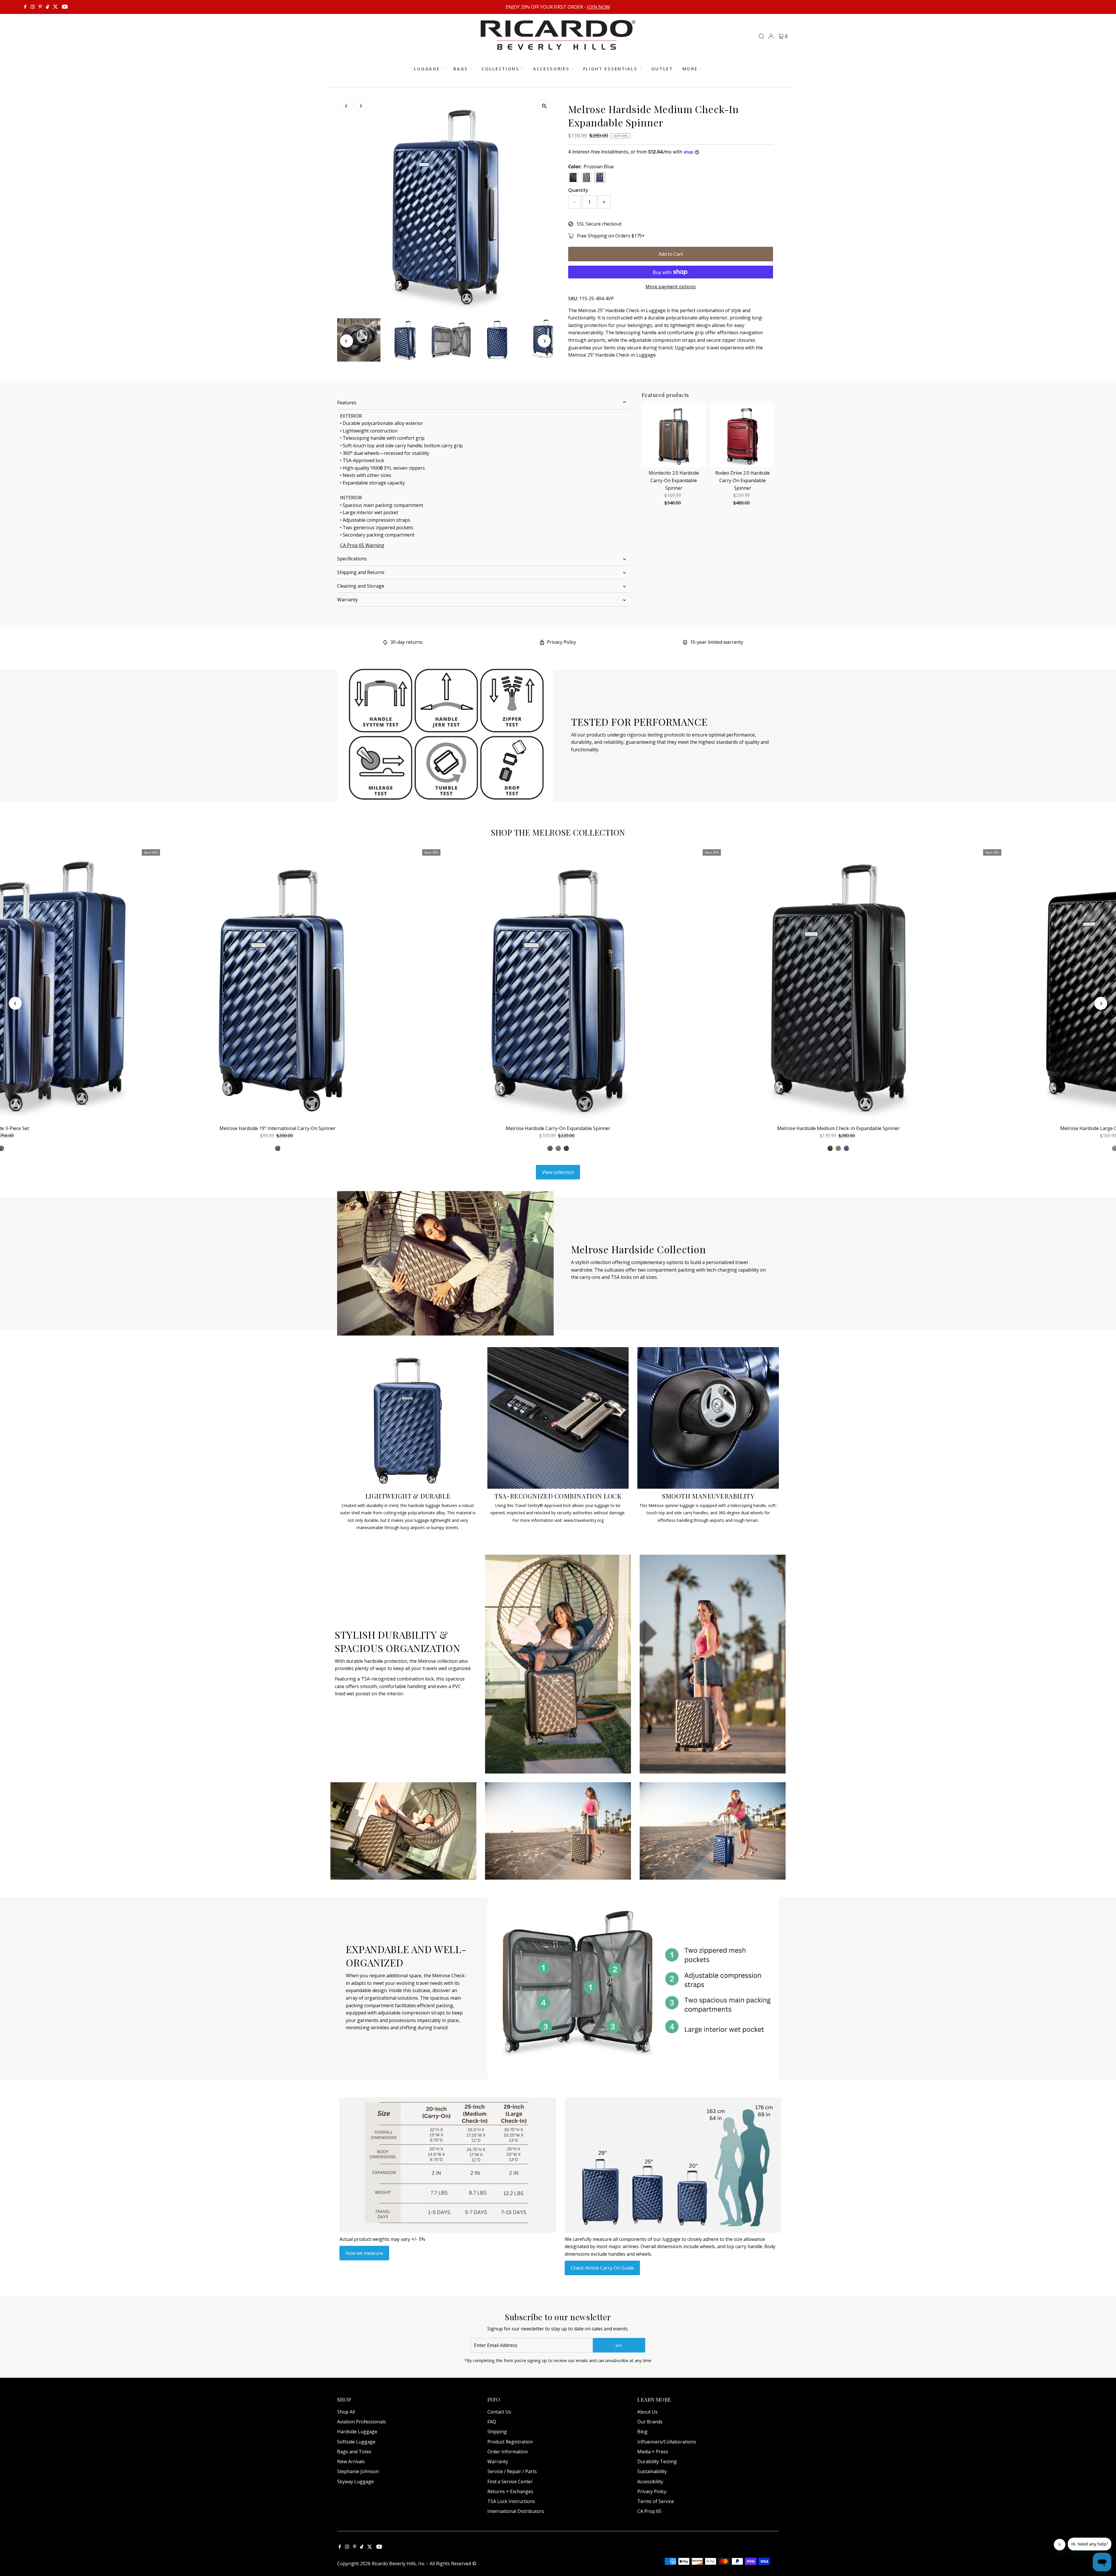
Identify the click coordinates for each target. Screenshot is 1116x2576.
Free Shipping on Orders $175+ (611, 236)
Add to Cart (671, 254)
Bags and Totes (354, 2452)
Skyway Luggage (355, 2482)
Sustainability (652, 2471)
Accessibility (650, 2482)
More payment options (671, 287)
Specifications (352, 559)
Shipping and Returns (361, 572)
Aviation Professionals (362, 2422)
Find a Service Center (510, 2482)
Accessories (551, 69)
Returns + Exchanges (510, 2491)
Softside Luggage (356, 2442)
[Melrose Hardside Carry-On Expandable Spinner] (558, 985)
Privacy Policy (561, 642)
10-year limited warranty (717, 642)
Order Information (508, 2452)
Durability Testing (657, 2461)
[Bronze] (558, 1148)
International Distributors (516, 2511)
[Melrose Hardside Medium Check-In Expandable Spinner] (839, 985)
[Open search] (761, 36)
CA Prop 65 (649, 2511)
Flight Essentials (610, 69)
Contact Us (499, 2412)
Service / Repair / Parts (512, 2471)
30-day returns (406, 642)
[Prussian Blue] (550, 1148)
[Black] (566, 1148)
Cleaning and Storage (361, 586)
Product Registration (510, 2442)
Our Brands (650, 2422)
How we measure (364, 2253)
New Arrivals (351, 2461)
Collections (500, 69)
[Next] (361, 106)
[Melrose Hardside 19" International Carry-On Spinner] (278, 985)
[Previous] (347, 106)
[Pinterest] (40, 7)
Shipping (497, 2432)
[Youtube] (65, 7)
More (690, 69)
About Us (648, 2412)
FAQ (492, 2422)
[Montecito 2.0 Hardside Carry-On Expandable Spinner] (674, 435)
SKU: (573, 298)
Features (347, 403)
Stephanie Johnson (358, 2471)
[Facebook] (25, 7)
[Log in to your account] (771, 36)
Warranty (347, 600)
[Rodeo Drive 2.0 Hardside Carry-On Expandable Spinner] (743, 435)
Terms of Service (656, 2501)
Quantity (578, 190)
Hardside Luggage (357, 2432)
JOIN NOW (599, 7)
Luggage (427, 69)
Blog (642, 2432)
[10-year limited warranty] (685, 643)
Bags (461, 69)
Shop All (346, 2412)
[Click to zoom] (544, 106)
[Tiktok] (48, 7)
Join (619, 2345)
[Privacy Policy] (542, 643)
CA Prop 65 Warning (362, 545)
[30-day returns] (385, 643)
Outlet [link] (662, 69)
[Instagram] (33, 7)
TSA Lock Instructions (511, 2501)
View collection (558, 1172)
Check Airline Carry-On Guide (602, 2268)
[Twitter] (56, 7)
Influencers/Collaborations (667, 2442)
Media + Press (653, 2452)
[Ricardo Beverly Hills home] (558, 46)
